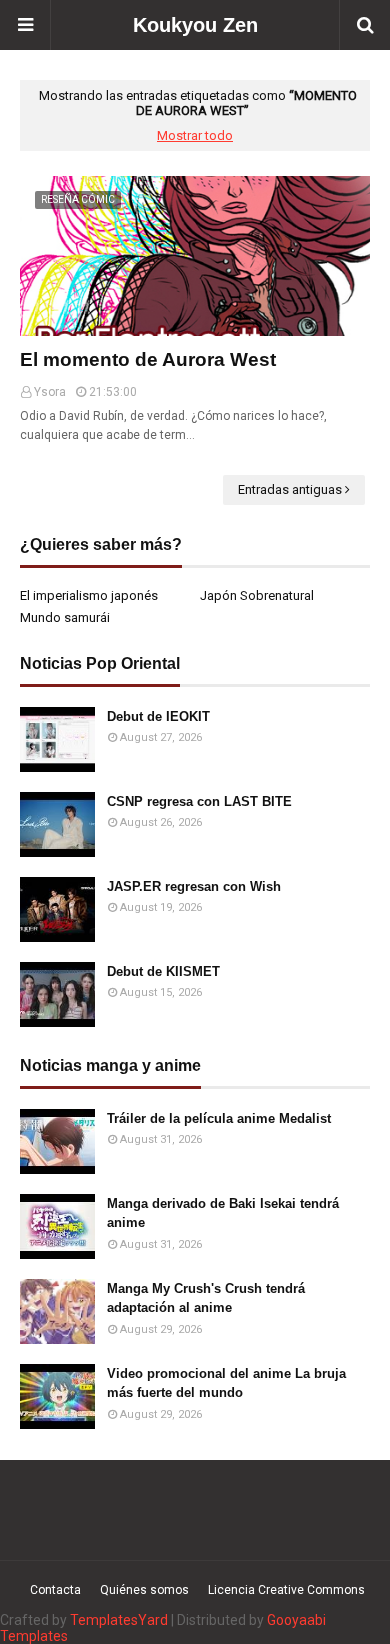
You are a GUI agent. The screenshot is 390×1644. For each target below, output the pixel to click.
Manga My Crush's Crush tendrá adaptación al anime (206, 1298)
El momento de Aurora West (148, 359)
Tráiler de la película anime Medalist (219, 1118)
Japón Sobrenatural (257, 595)
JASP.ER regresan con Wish (194, 886)
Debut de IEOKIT (158, 716)
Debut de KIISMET (163, 971)
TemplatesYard (119, 1620)
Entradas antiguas (290, 489)
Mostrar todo (195, 135)
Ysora (50, 392)
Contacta (55, 1590)
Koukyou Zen (195, 25)
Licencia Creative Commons (286, 1590)
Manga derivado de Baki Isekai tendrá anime (223, 1213)
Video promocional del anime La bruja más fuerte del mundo (226, 1383)
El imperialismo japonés (89, 595)
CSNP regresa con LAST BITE (199, 801)
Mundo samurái (65, 617)
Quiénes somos (144, 1590)
